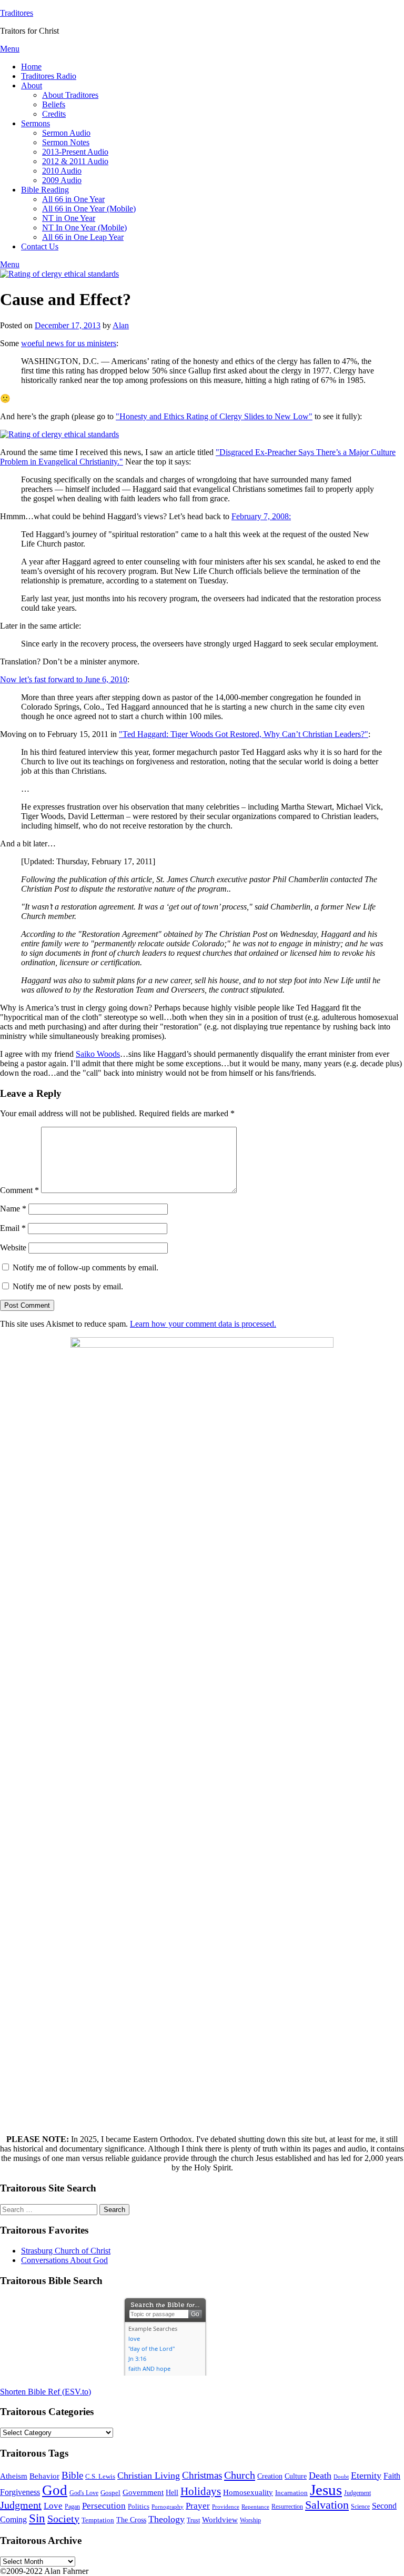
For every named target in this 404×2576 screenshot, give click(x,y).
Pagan (72, 2507)
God (55, 2490)
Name (13, 1209)
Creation (270, 2476)
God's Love (84, 2493)
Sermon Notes (66, 142)
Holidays (201, 2491)
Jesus (326, 2490)
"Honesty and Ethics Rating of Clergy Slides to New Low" (214, 416)
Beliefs (54, 104)
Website (13, 1247)
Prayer (198, 2506)
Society (63, 2519)
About (32, 85)
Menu (10, 49)
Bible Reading (45, 190)
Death (320, 2476)
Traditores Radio (49, 76)
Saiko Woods (98, 1054)
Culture (296, 2476)
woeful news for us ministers (69, 343)
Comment (19, 1190)
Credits (54, 114)
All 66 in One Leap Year (83, 237)
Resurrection (287, 2507)
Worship (250, 2521)
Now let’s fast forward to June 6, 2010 (64, 679)
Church (240, 2475)
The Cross (131, 2520)
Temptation (98, 2520)
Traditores (17, 13)
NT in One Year (69, 218)
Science (360, 2507)
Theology (166, 2519)
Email (13, 1228)
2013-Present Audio (75, 152)
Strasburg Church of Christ (66, 2251)
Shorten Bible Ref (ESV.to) (46, 2392)
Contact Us (40, 246)
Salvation (327, 2505)
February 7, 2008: (261, 516)
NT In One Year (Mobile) (84, 228)
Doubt (341, 2477)
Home (31, 67)
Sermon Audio (66, 133)
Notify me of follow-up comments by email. (85, 1267)
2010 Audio (62, 171)
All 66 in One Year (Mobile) (89, 209)
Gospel (110, 2493)
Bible (72, 2475)
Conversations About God (64, 2260)
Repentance (255, 2507)
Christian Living (149, 2476)
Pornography (168, 2507)
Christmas (202, 2475)
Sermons (36, 123)
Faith (392, 2476)
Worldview (220, 2520)
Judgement (357, 2493)
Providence (226, 2507)
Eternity (366, 2476)
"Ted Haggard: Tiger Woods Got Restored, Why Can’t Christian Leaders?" (244, 734)
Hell (172, 2493)
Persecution (104, 2506)
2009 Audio (62, 180)
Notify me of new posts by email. (68, 1286)
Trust (193, 2521)
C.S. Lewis (100, 2476)
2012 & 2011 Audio (75, 161)
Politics (139, 2507)
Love (53, 2506)
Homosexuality (248, 2492)
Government (143, 2492)
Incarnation (291, 2493)
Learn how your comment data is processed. (203, 1324)
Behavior (44, 2476)
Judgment (21, 2505)
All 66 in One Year (73, 199)
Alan (121, 325)
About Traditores (70, 95)
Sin (37, 2518)
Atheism (14, 2476)
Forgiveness (20, 2492)
